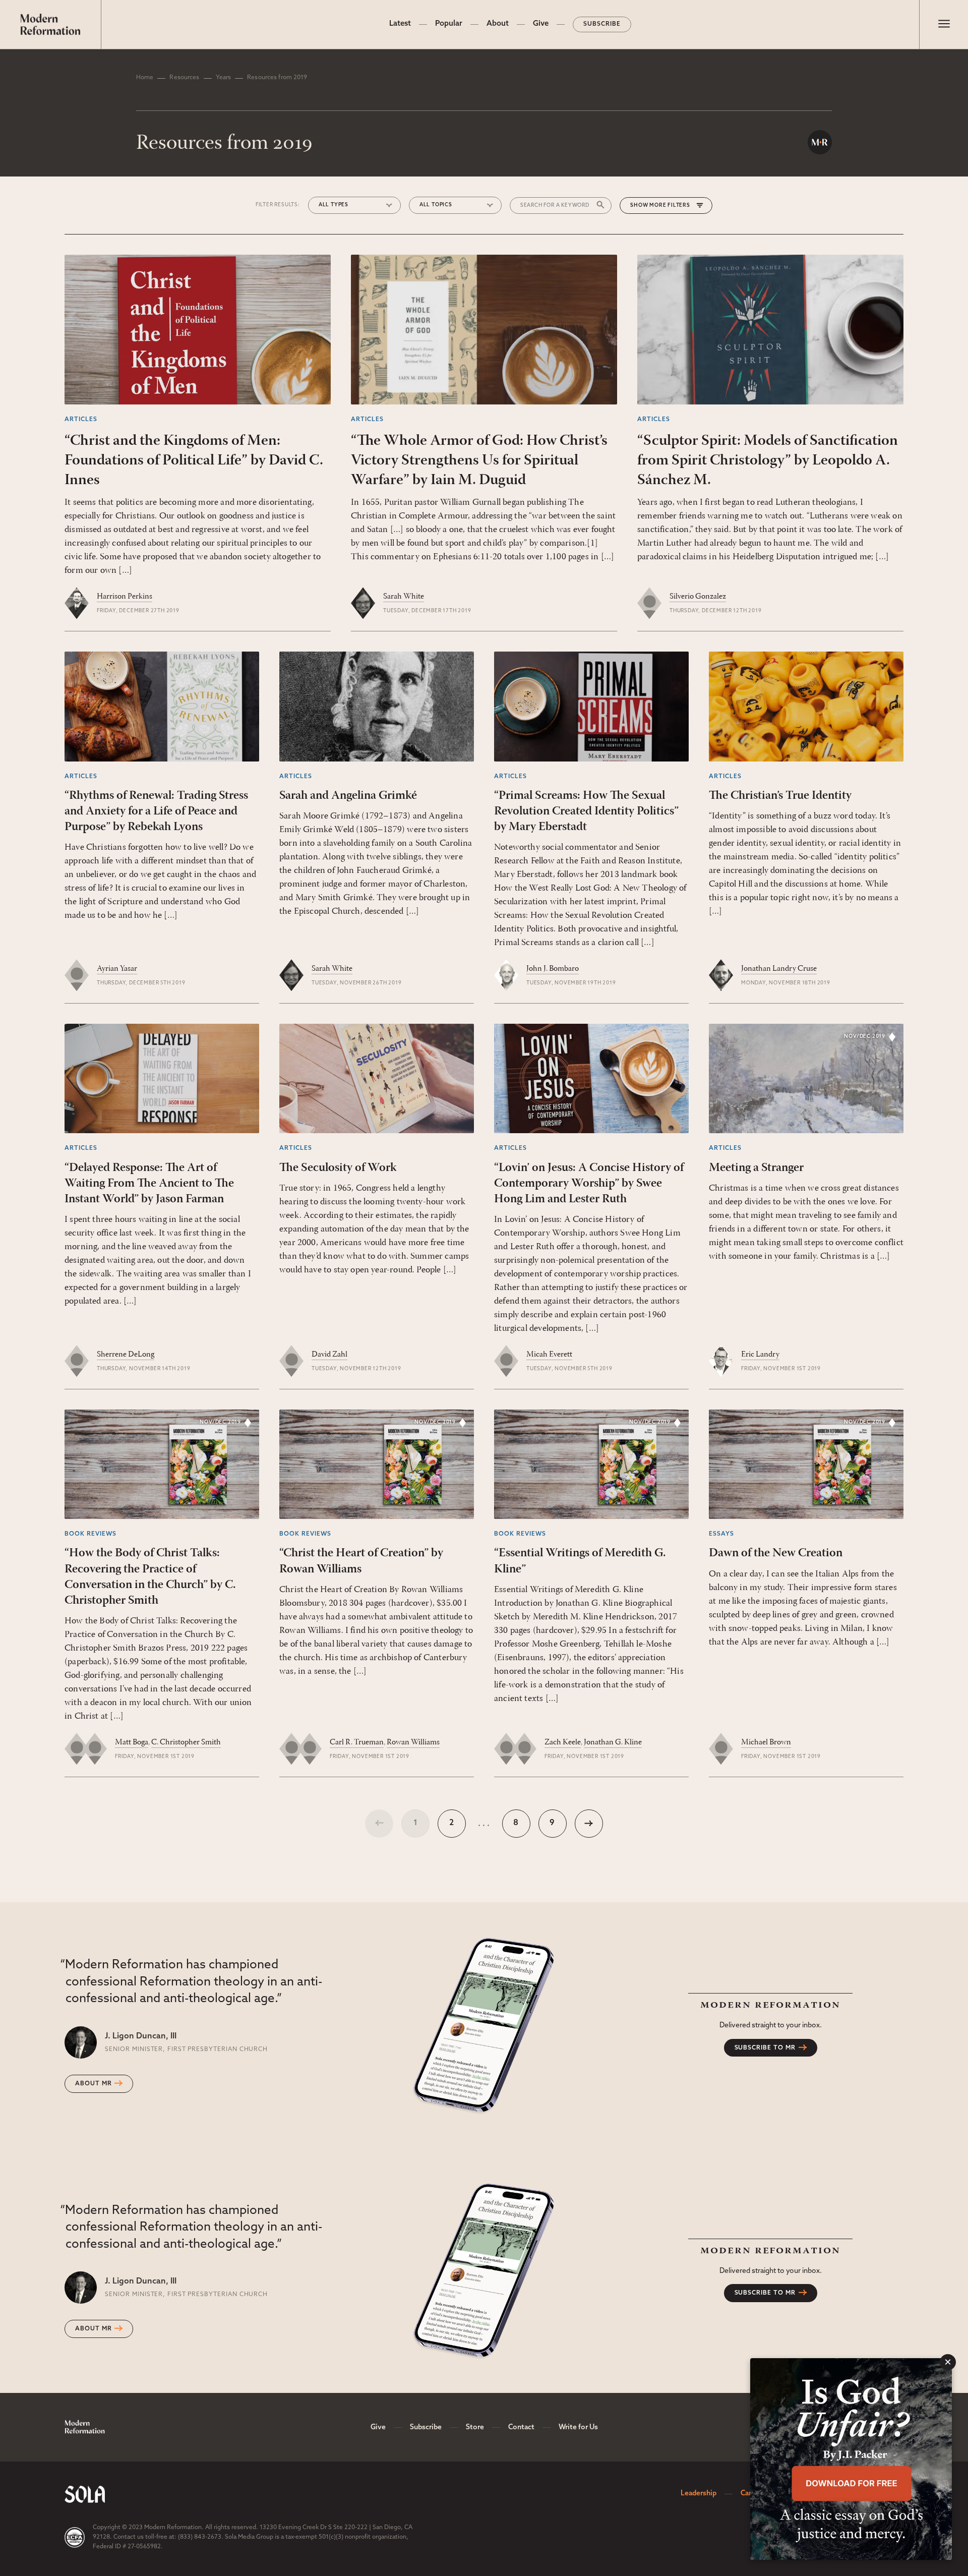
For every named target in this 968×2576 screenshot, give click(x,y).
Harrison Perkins (125, 597)
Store (475, 2427)
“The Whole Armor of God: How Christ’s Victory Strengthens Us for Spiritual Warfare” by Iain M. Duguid (479, 461)
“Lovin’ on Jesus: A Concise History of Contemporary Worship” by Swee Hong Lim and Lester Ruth (589, 1184)
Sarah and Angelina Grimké (348, 796)
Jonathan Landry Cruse (779, 969)
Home (145, 78)
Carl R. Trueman (357, 1742)
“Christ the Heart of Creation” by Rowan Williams (361, 1561)
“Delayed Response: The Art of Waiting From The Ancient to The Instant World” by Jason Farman (149, 1184)
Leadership (699, 2494)
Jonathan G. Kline (613, 1742)
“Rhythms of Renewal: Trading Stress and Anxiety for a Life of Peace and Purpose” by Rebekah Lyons (156, 811)
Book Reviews (90, 1534)
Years (224, 78)
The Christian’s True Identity (780, 796)
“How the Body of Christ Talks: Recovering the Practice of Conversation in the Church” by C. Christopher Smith (150, 1577)
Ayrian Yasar (117, 969)
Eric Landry (760, 1355)
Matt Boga (132, 1742)
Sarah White (404, 597)
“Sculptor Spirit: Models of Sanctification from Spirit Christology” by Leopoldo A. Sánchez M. (768, 461)
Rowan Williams (413, 1742)
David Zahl (329, 1355)
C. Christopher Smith (186, 1742)
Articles (81, 420)
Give (541, 24)
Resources (184, 78)
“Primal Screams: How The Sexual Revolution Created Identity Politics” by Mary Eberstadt (586, 811)
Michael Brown (766, 1742)
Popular (449, 24)
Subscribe (602, 24)
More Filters (670, 206)
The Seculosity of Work (338, 1168)
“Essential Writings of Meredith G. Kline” (580, 1561)
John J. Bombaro (553, 969)
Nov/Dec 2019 (865, 1037)
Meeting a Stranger (756, 1168)
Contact (521, 2427)
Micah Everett (549, 1355)
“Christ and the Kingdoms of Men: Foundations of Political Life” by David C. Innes (194, 461)
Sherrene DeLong (126, 1355)
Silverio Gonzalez (698, 597)
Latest (400, 24)
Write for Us (578, 2427)
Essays (721, 1534)
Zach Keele (563, 1742)
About (498, 24)
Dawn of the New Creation (776, 1553)
